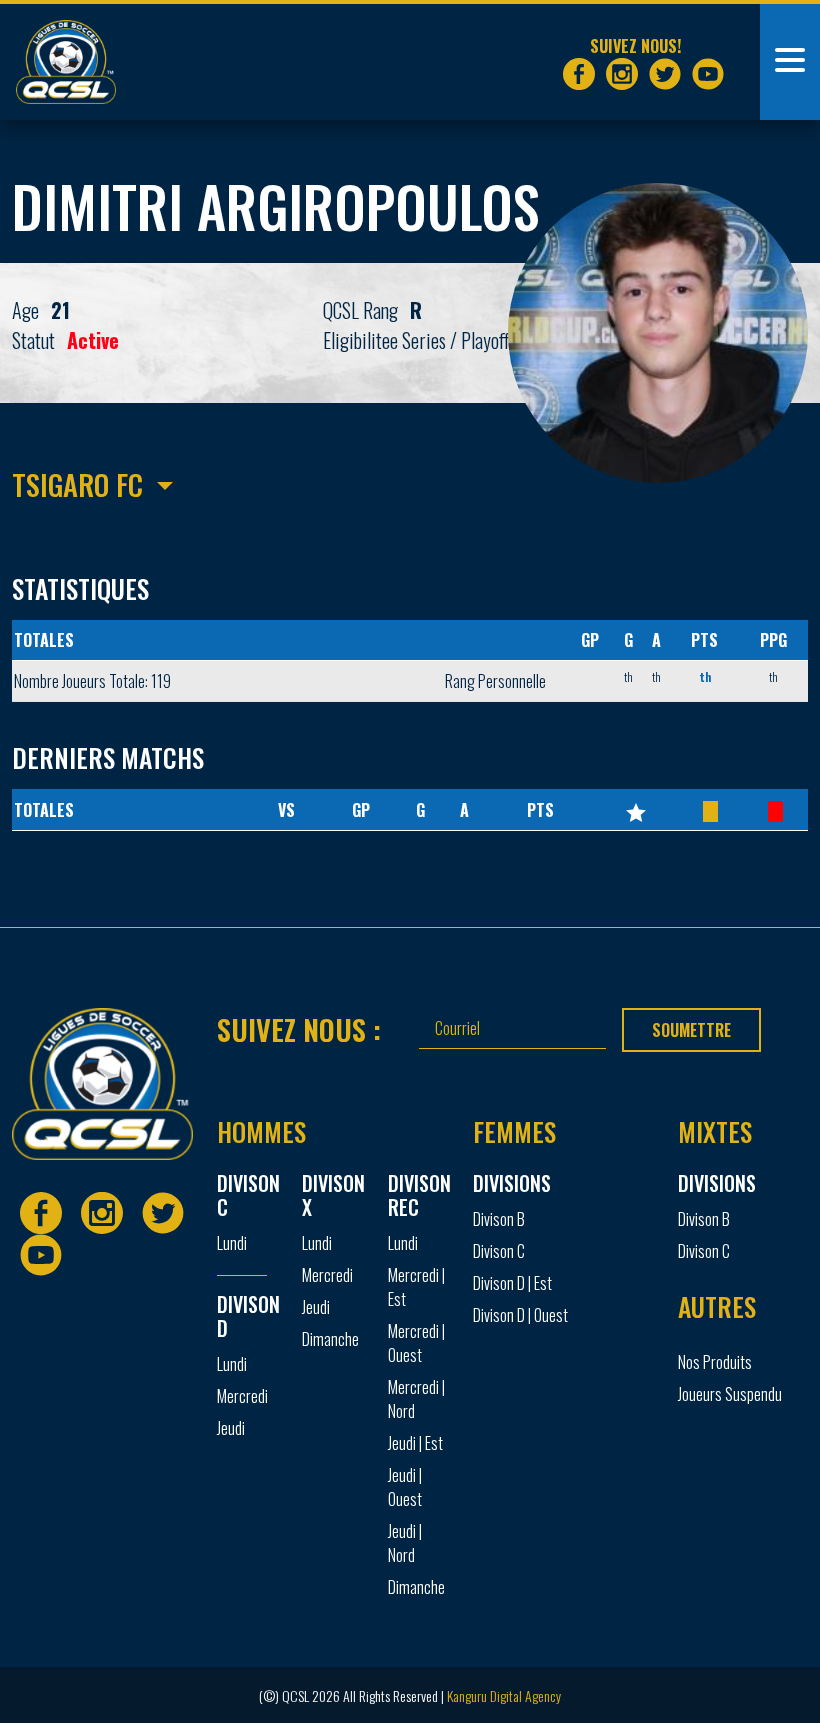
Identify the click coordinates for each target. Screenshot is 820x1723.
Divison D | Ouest (520, 1315)
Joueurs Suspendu (730, 1394)
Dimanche (330, 1339)
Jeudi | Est (415, 1443)
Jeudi (231, 1428)
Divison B (499, 1219)
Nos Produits (715, 1362)
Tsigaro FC (77, 484)
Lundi (232, 1243)
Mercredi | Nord (416, 1399)
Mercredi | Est (416, 1287)
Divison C (499, 1251)
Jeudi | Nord (405, 1543)
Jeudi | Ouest (405, 1487)
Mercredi (242, 1396)
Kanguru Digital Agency (504, 1695)
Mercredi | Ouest (416, 1343)
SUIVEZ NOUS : (299, 1029)
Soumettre (691, 1030)
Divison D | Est (512, 1283)
